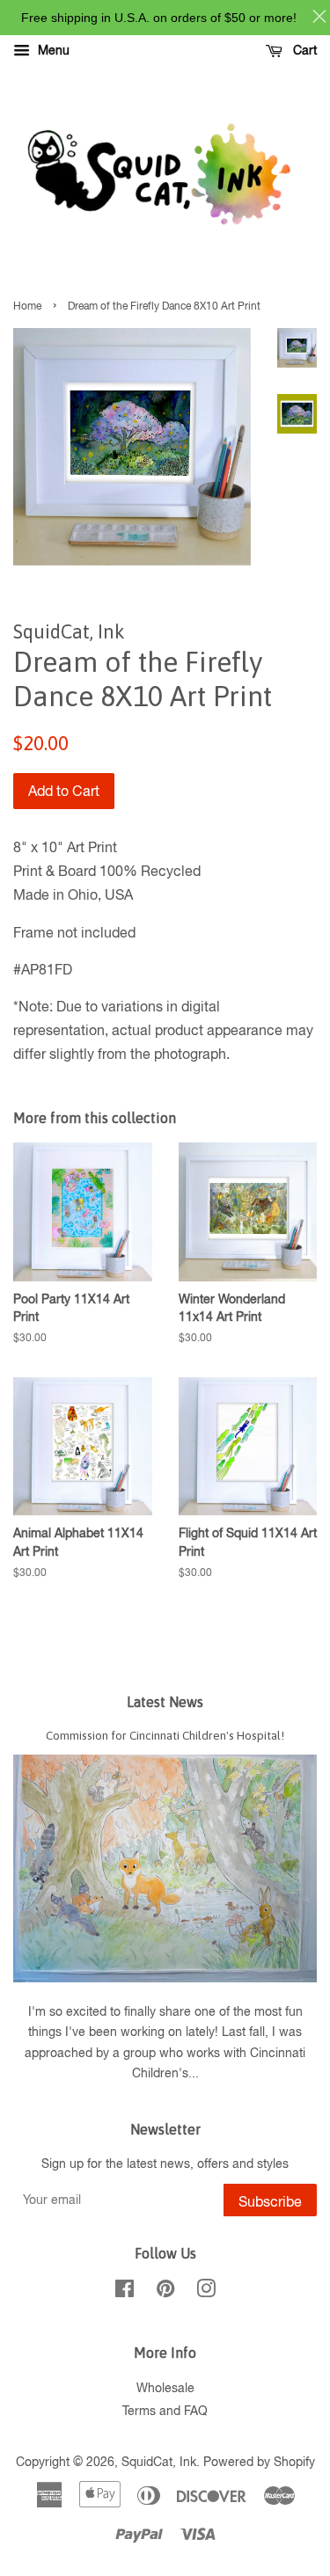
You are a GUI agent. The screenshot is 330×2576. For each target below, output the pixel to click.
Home (27, 306)
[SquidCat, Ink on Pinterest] (165, 2292)
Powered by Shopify (259, 2462)
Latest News (165, 1702)
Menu (52, 50)
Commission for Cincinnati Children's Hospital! (165, 1735)
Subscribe (270, 2201)
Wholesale (165, 2388)
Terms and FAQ (165, 2411)
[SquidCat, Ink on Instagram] (206, 2292)
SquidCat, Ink (159, 2462)
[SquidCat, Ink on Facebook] (125, 2292)
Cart (303, 50)
